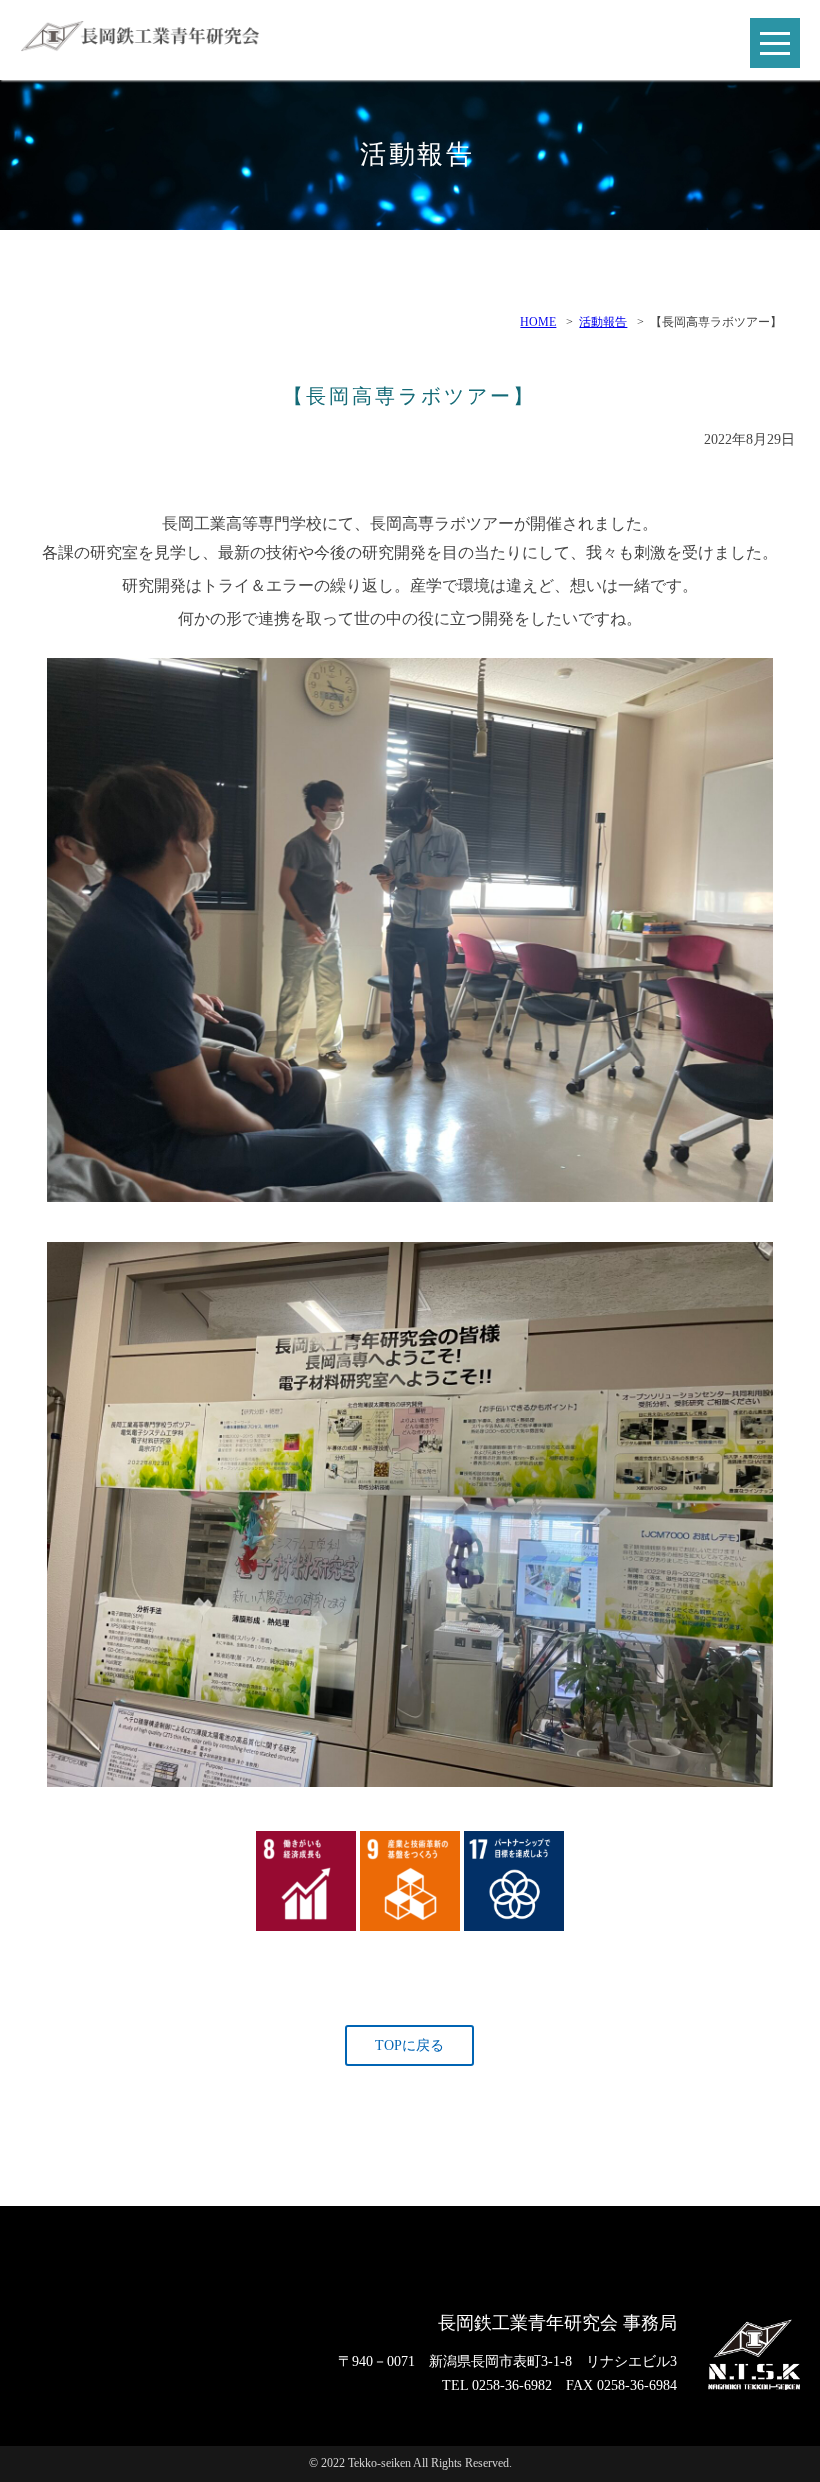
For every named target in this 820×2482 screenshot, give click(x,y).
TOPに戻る (409, 2045)
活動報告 (603, 322)
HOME (538, 322)
